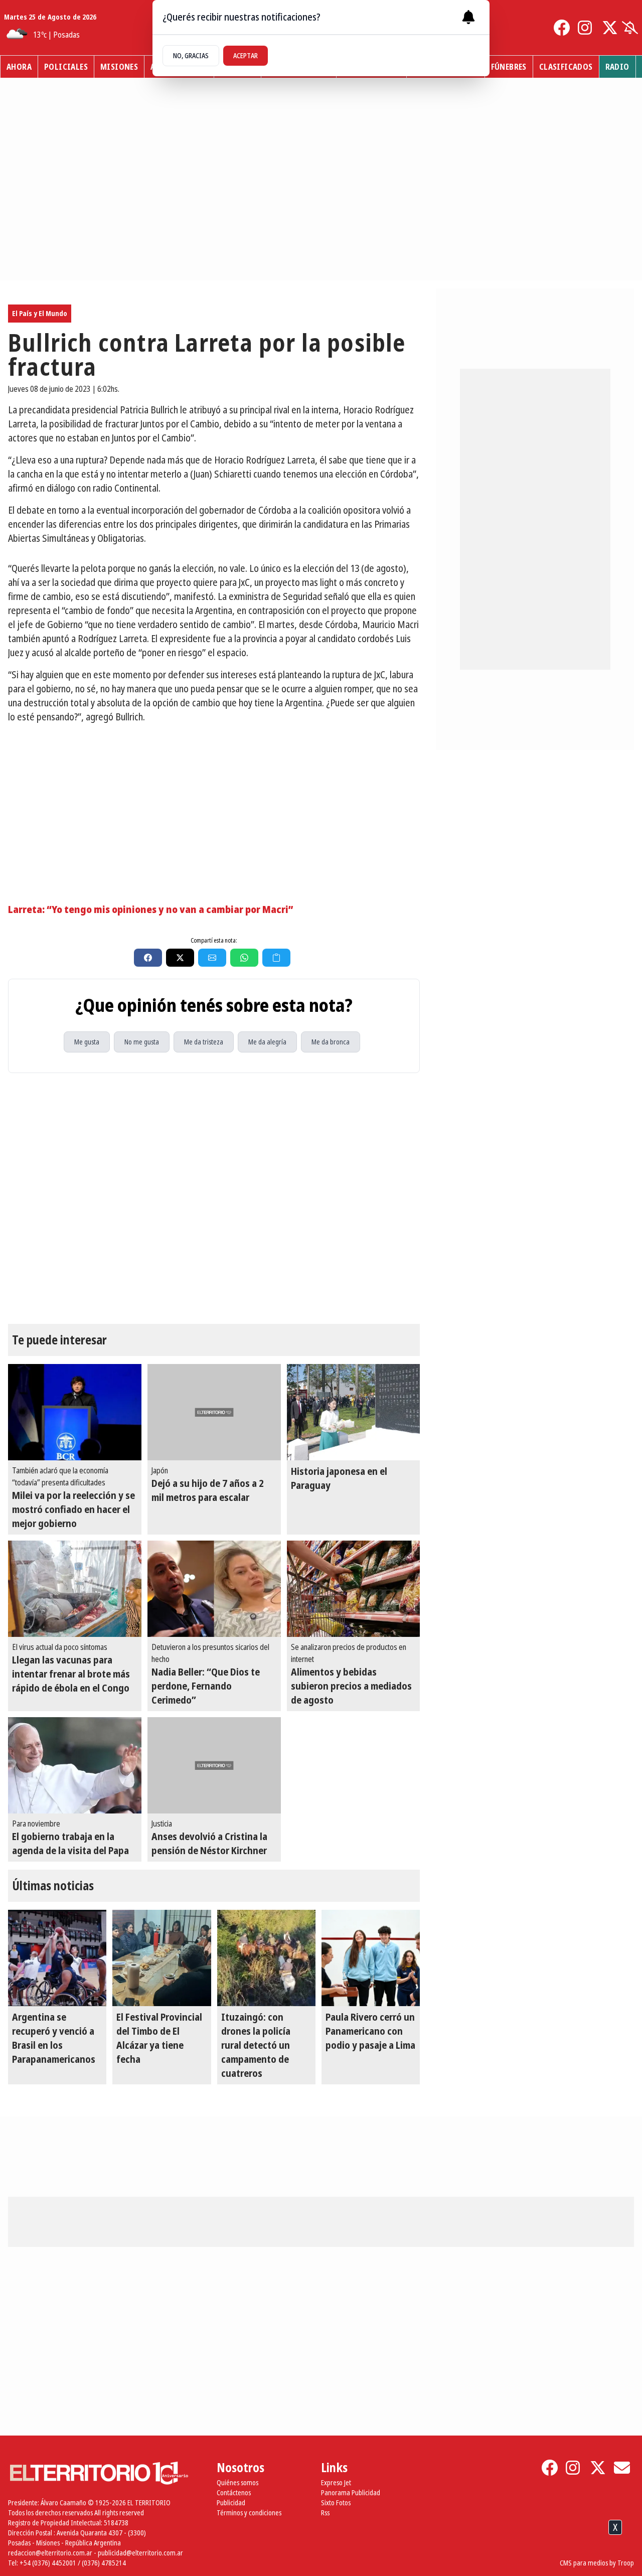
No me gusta (142, 1042)
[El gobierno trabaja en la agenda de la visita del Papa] (75, 1765)
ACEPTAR (246, 55)
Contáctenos (234, 2492)
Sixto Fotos (336, 2503)
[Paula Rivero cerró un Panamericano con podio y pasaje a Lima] (371, 1958)
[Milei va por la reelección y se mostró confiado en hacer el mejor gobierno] (75, 1412)
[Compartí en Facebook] (148, 958)
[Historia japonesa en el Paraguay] (354, 1412)
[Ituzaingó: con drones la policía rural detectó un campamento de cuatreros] (266, 1958)
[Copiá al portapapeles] (276, 958)
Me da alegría (267, 1042)
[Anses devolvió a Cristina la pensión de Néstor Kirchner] (214, 1765)
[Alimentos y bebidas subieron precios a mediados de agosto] (354, 1589)
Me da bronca (331, 1042)
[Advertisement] (214, 802)
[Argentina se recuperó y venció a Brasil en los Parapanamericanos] (57, 1958)
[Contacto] (622, 2468)
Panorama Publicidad (351, 2492)
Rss (325, 2513)
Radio (617, 67)
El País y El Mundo (40, 313)
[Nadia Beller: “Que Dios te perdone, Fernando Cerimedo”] (214, 1589)
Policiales (66, 67)
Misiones (119, 67)
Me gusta (87, 1042)
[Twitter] (610, 28)
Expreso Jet (336, 2482)
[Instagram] (586, 28)
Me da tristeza (204, 1042)
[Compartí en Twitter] (180, 958)
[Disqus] (214, 1198)
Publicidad (231, 2503)
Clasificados (566, 67)
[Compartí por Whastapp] (244, 958)
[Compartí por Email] (212, 958)
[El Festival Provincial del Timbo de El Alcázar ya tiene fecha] (162, 1958)
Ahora (19, 67)
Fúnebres (509, 67)
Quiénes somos (237, 2482)
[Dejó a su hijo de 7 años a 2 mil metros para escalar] (214, 1412)
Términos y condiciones (249, 2513)
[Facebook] (562, 28)
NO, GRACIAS (191, 55)
